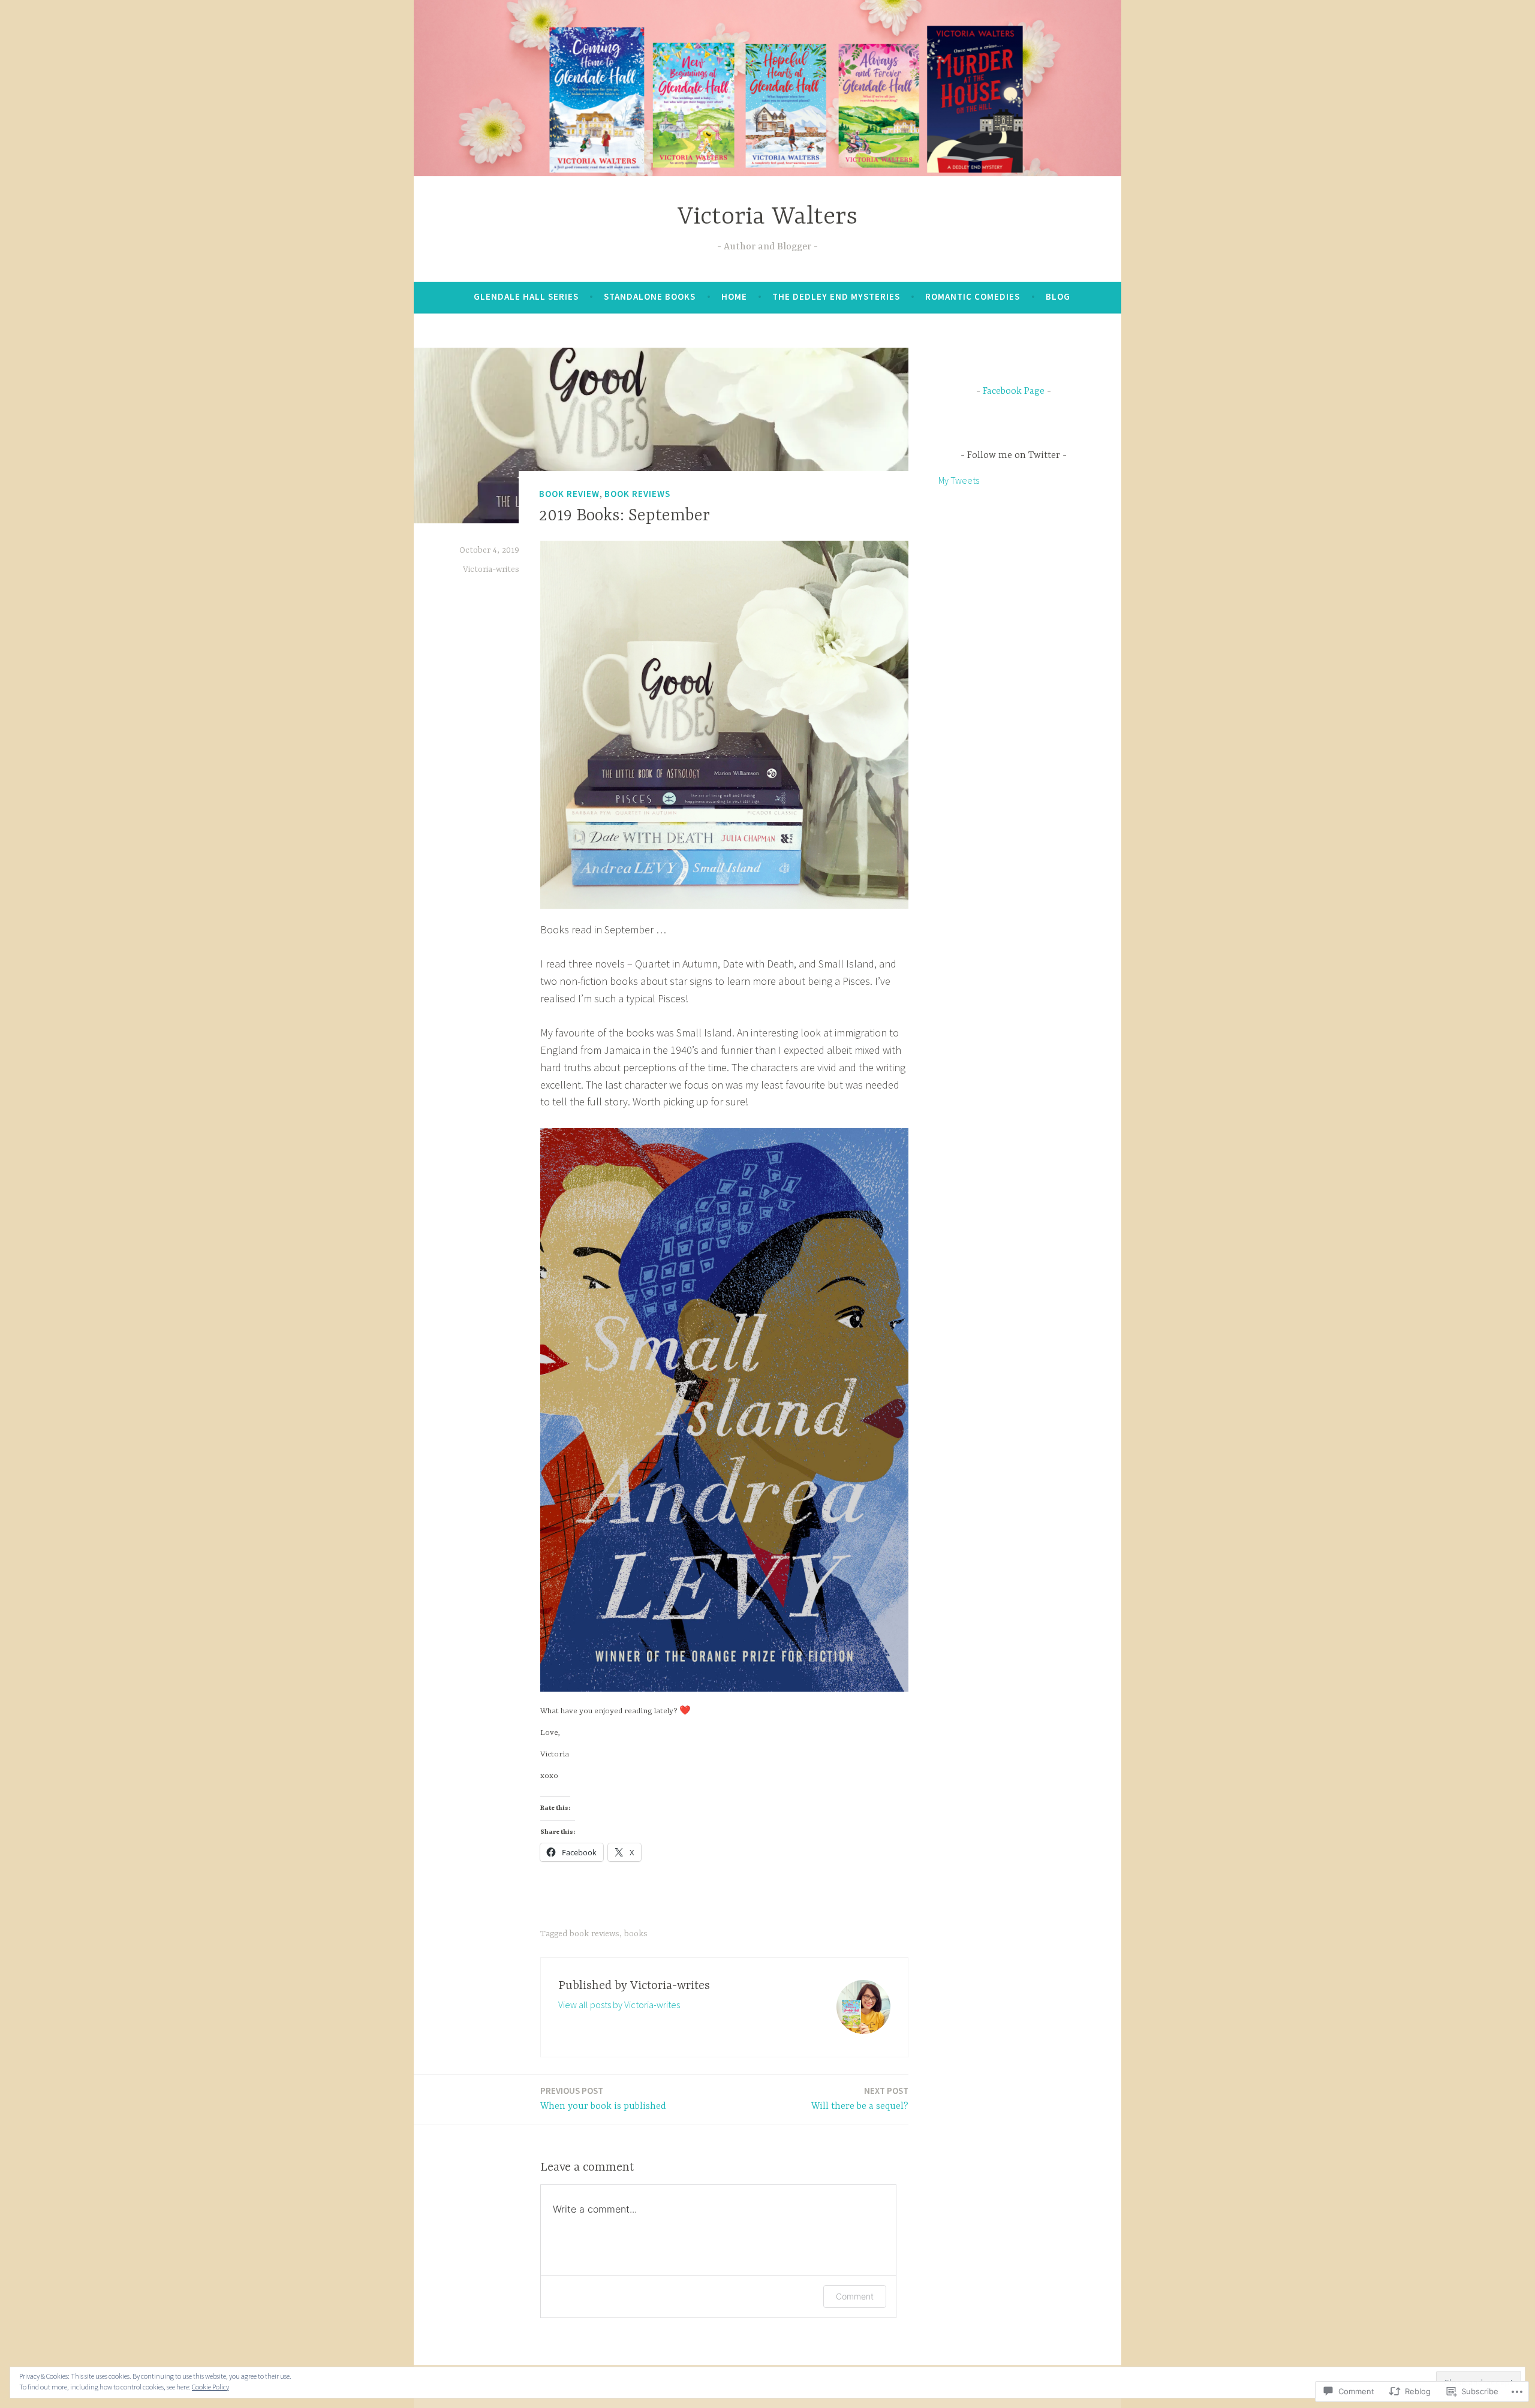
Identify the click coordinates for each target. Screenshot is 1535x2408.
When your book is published (603, 2098)
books (636, 1934)
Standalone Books (650, 296)
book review (569, 494)
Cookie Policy (210, 2387)
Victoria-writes (491, 569)
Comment (855, 2296)
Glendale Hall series (526, 296)
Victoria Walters (767, 217)
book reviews (637, 494)
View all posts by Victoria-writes (619, 2005)
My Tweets (959, 480)
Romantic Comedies (973, 296)
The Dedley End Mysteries (836, 296)
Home (734, 296)
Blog (1058, 296)
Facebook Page (1014, 391)
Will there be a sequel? (860, 2098)
